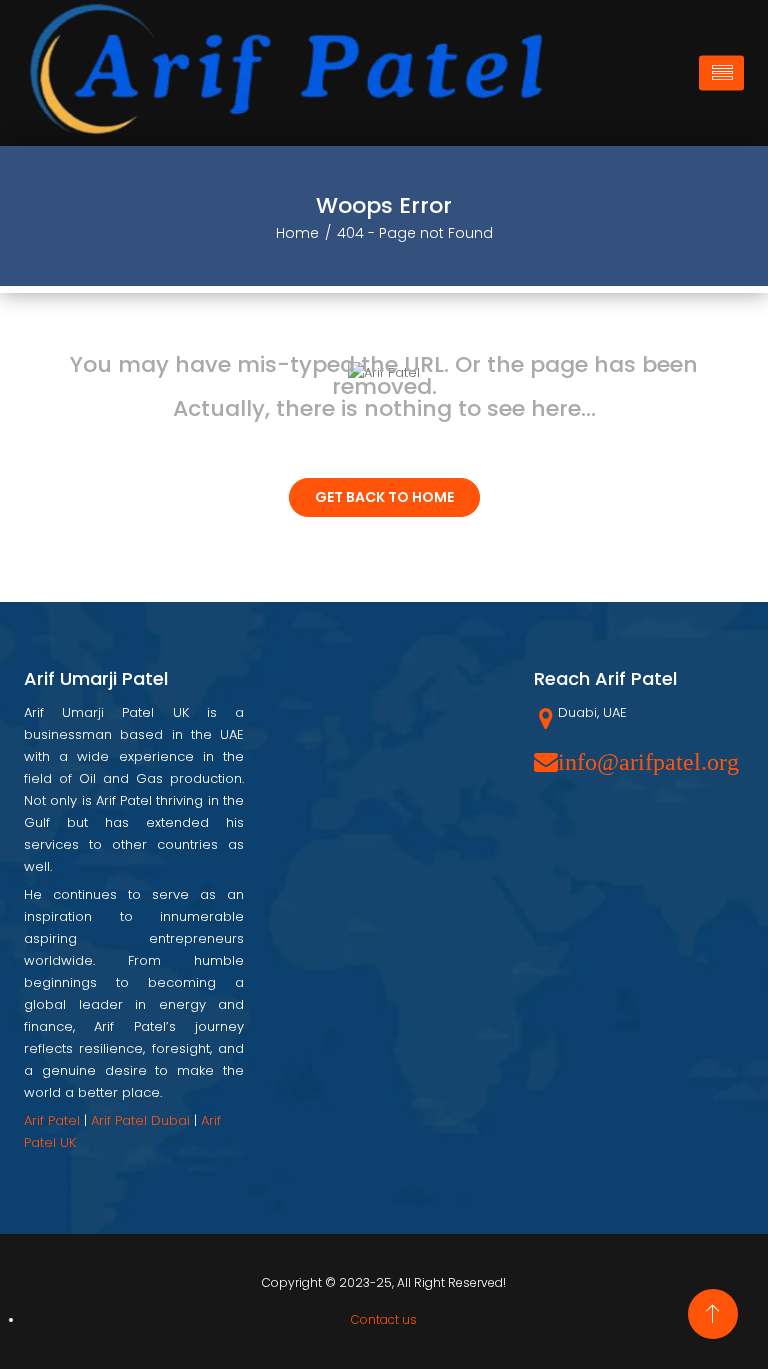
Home (297, 233)
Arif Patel (52, 1120)
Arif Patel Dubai (140, 1120)
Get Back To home (384, 497)
